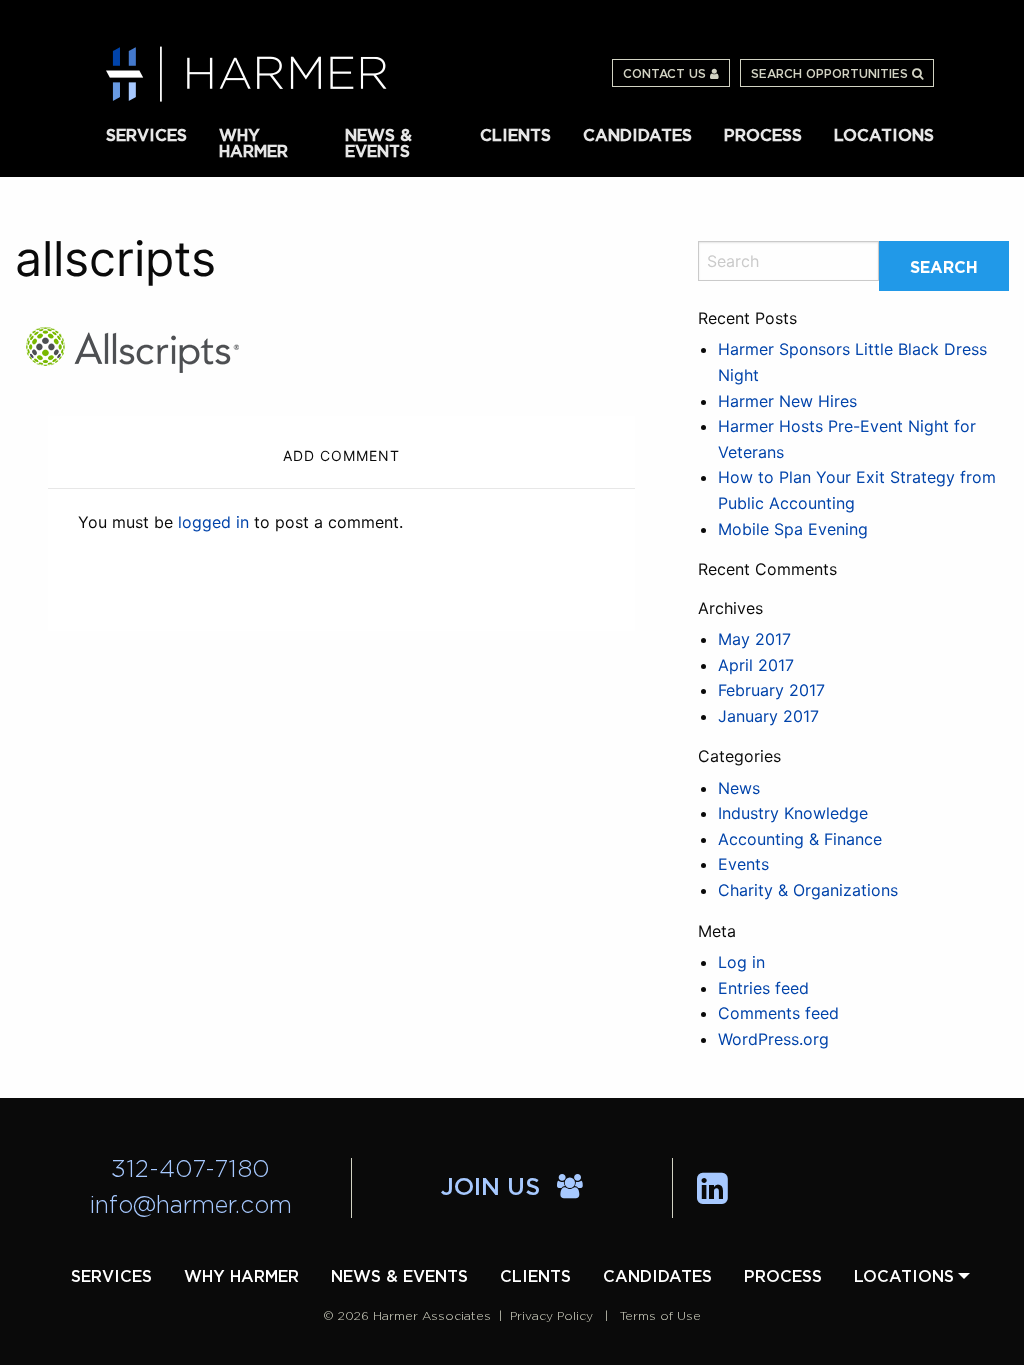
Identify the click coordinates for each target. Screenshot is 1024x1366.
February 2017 (771, 690)
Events (743, 864)
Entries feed (763, 988)
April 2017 (756, 665)
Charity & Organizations (808, 890)
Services (146, 136)
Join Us (494, 1188)
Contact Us (666, 74)
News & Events (378, 142)
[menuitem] (146, 134)
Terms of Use (660, 1316)
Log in (741, 962)
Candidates (637, 136)
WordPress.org (773, 1039)
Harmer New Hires (787, 401)
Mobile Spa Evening (793, 529)
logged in (213, 522)
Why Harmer (253, 142)
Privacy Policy (551, 1316)
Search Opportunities (831, 74)
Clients (515, 136)
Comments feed (778, 1013)
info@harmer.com (191, 1206)
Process (763, 136)
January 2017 (768, 716)
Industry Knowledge (793, 813)
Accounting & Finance (800, 839)
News (739, 788)
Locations (884, 136)
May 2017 (754, 639)
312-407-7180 (190, 1170)
